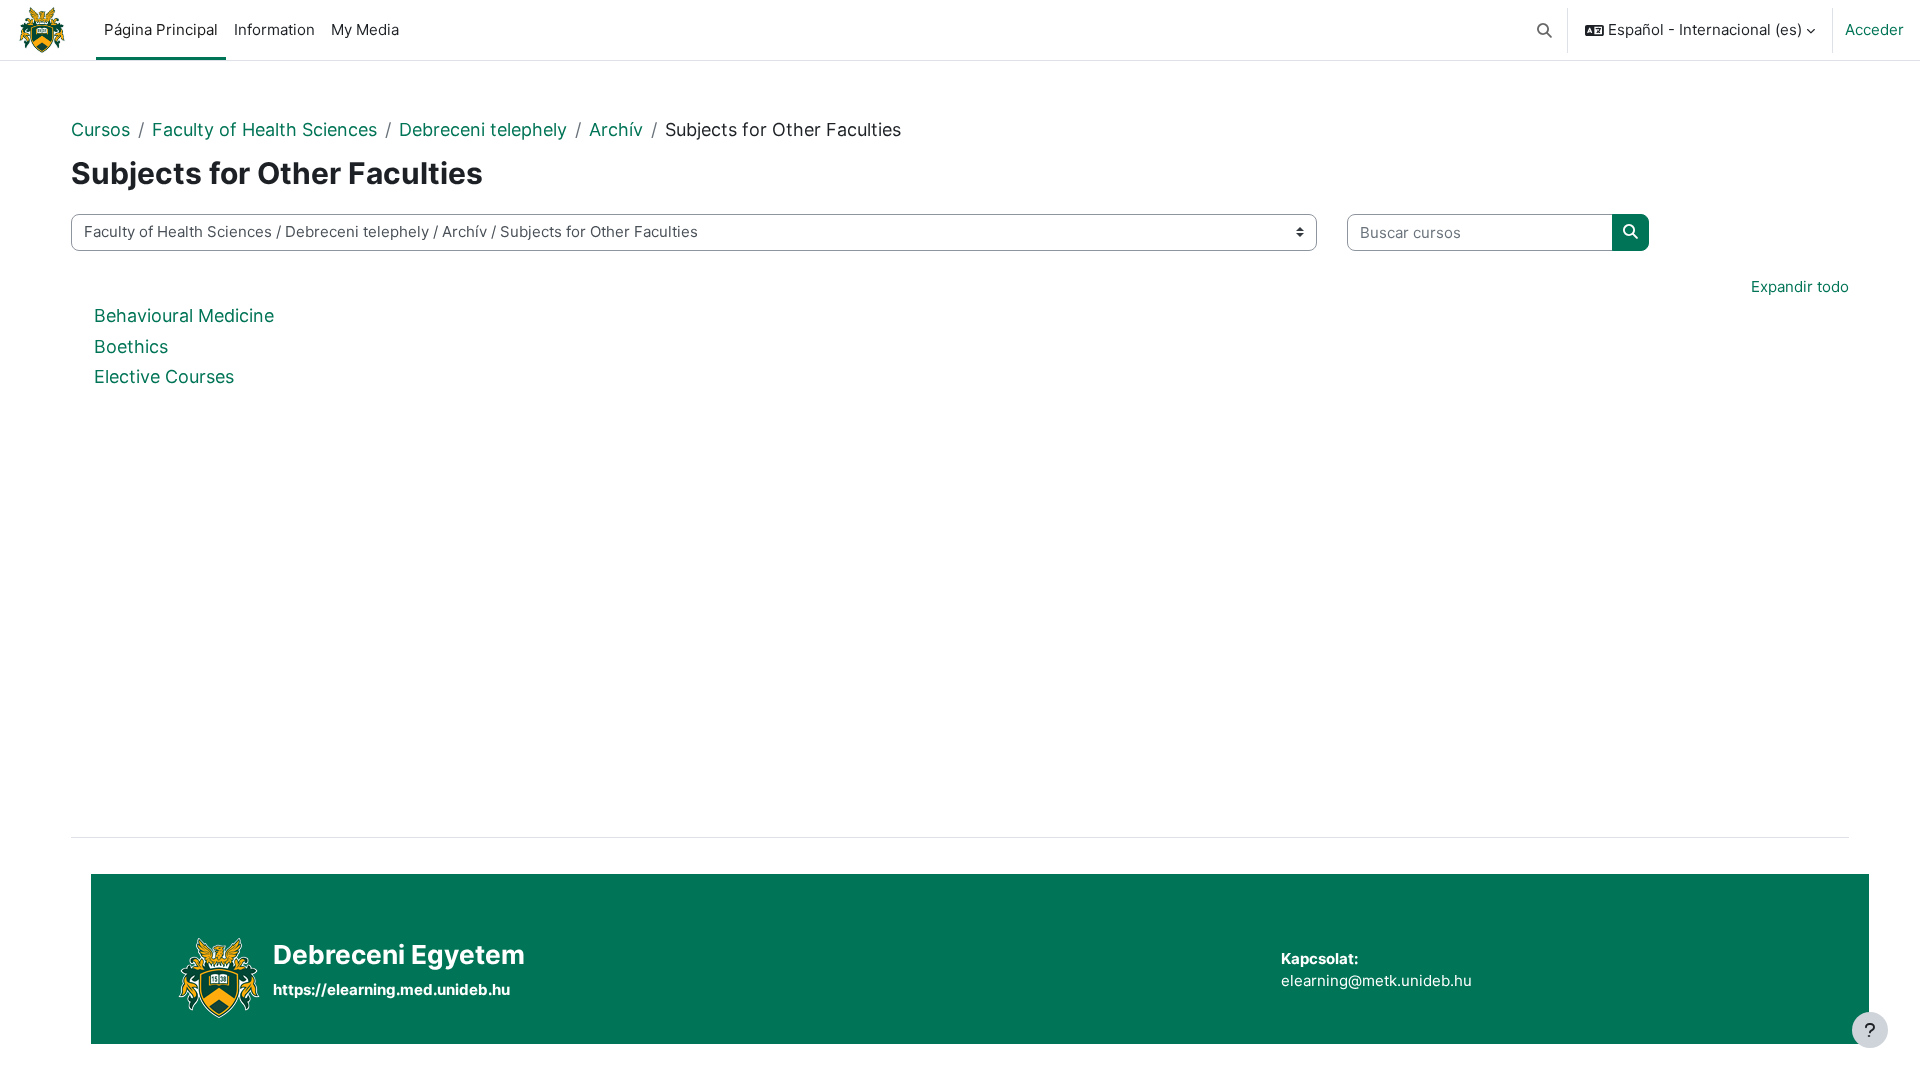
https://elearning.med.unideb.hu (391, 989)
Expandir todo (1800, 286)
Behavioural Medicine (184, 315)
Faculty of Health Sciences (264, 129)
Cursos (100, 129)
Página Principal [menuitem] (161, 29)
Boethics (131, 346)
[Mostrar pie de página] (1870, 1030)
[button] (1545, 30)
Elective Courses (164, 376)
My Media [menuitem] (365, 29)
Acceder (1874, 29)
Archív (616, 129)
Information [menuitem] (274, 29)
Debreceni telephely (483, 129)
